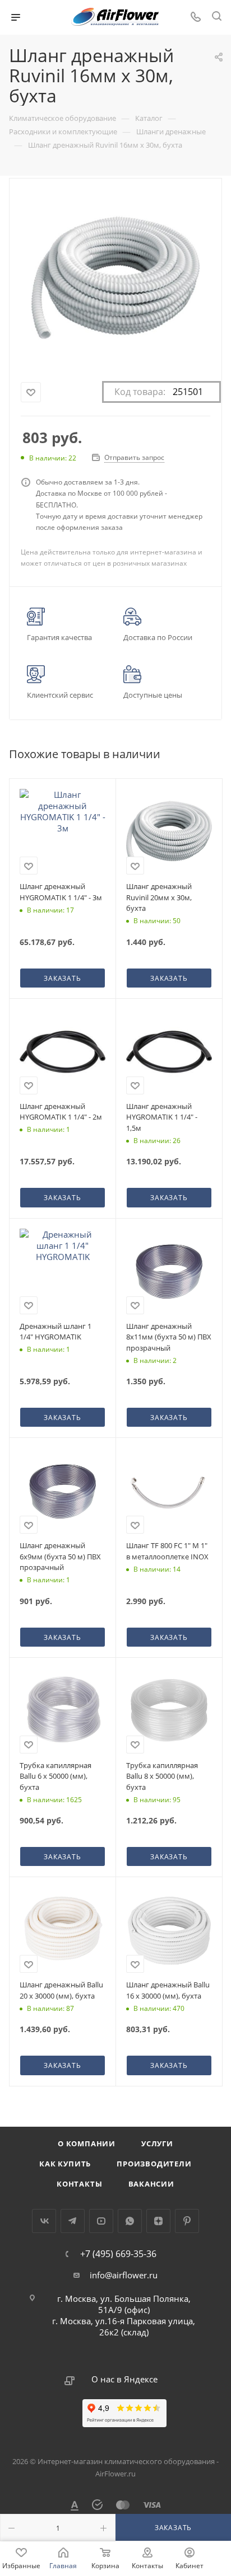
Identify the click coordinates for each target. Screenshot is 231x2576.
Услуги (157, 2143)
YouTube (101, 2221)
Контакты (79, 2184)
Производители (154, 2164)
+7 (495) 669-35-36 (118, 2254)
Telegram (73, 2221)
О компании (87, 2143)
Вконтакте (44, 2221)
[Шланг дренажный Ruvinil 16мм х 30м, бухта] (115, 278)
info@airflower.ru (124, 2275)
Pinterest (187, 2221)
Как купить (65, 2164)
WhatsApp (130, 2221)
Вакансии (151, 2184)
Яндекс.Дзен (158, 2221)
